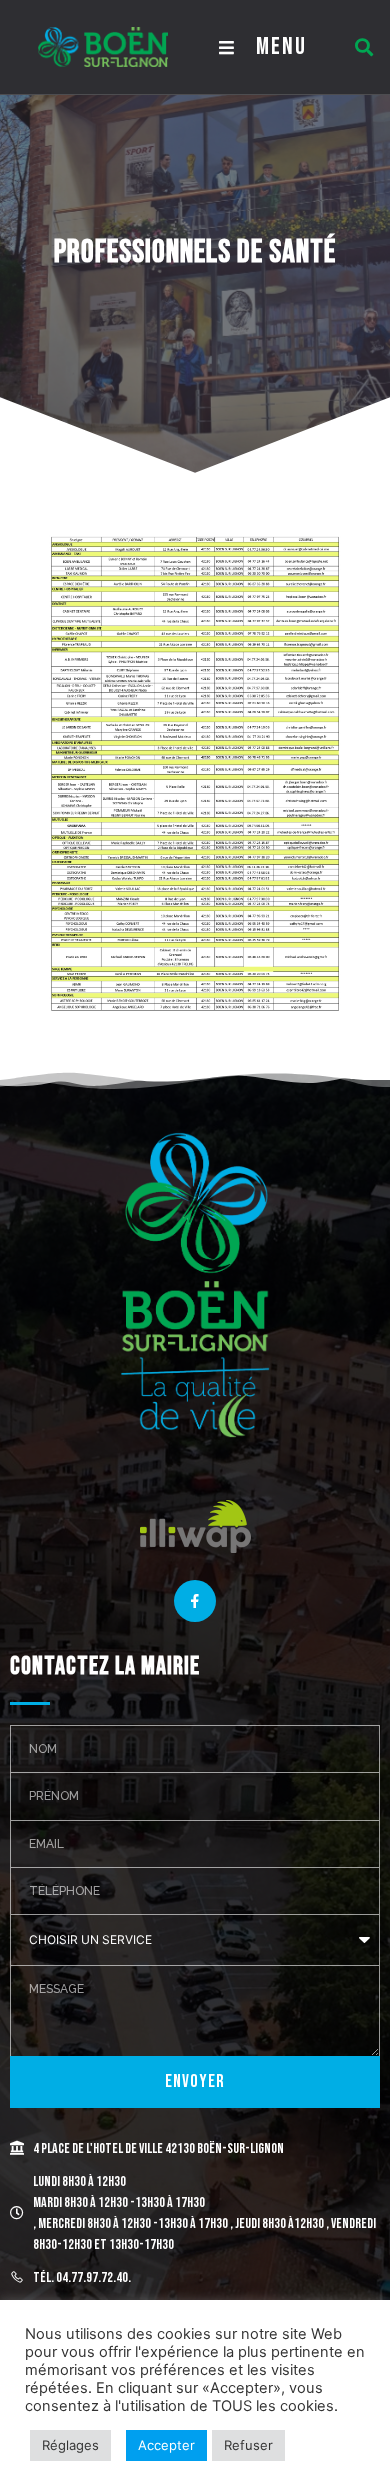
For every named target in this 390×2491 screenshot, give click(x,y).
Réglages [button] (70, 2445)
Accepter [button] (166, 2445)
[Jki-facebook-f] (195, 1601)
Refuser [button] (248, 2445)
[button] (363, 47)
